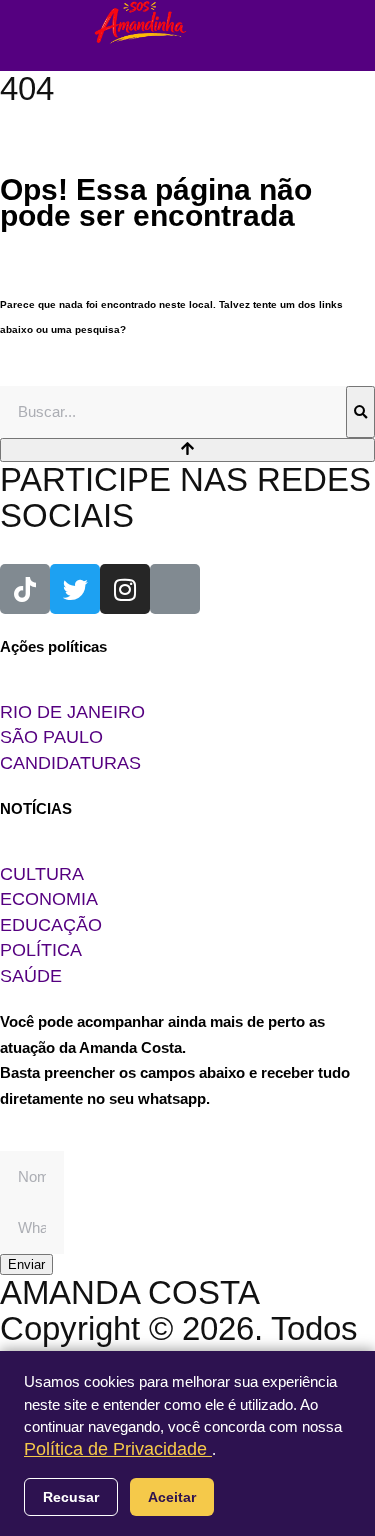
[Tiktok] (25, 589)
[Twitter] (75, 589)
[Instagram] (125, 589)
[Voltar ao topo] (187, 450)
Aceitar (172, 1497)
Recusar (71, 1497)
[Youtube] (175, 589)
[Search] (360, 412)
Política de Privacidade (118, 1449)
